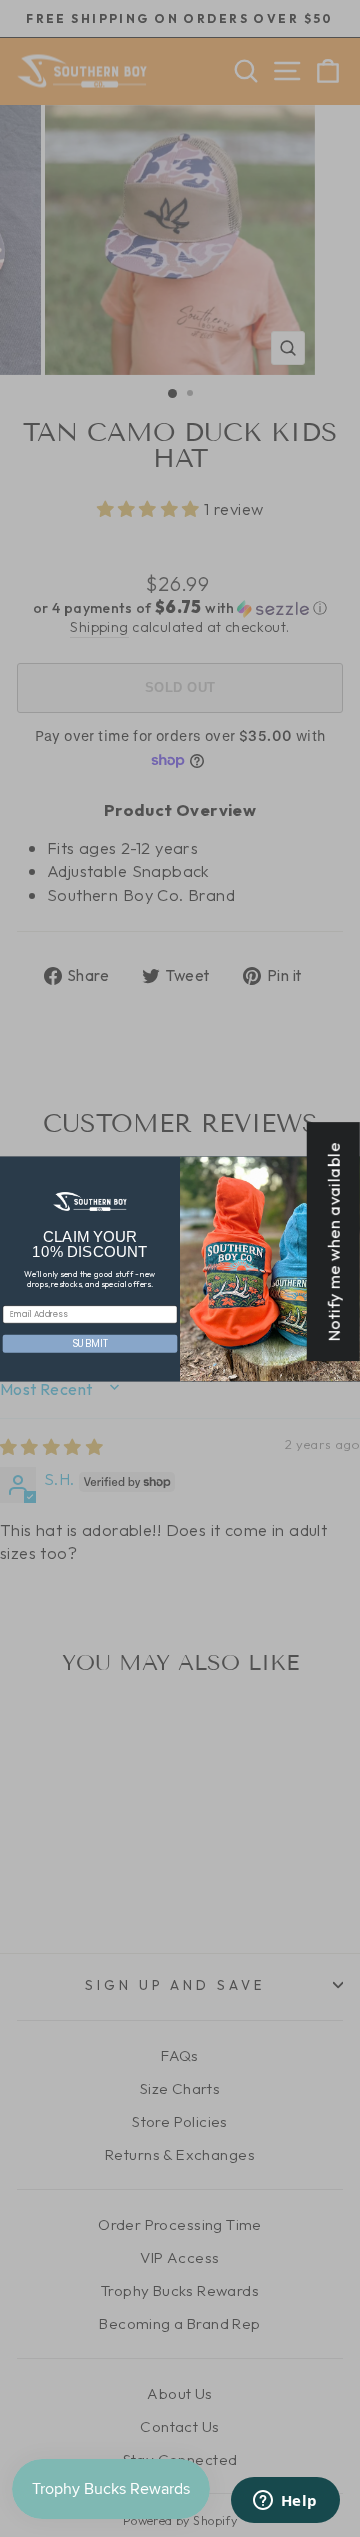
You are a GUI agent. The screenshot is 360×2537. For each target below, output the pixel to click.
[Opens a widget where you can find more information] (285, 2502)
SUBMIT (90, 1343)
